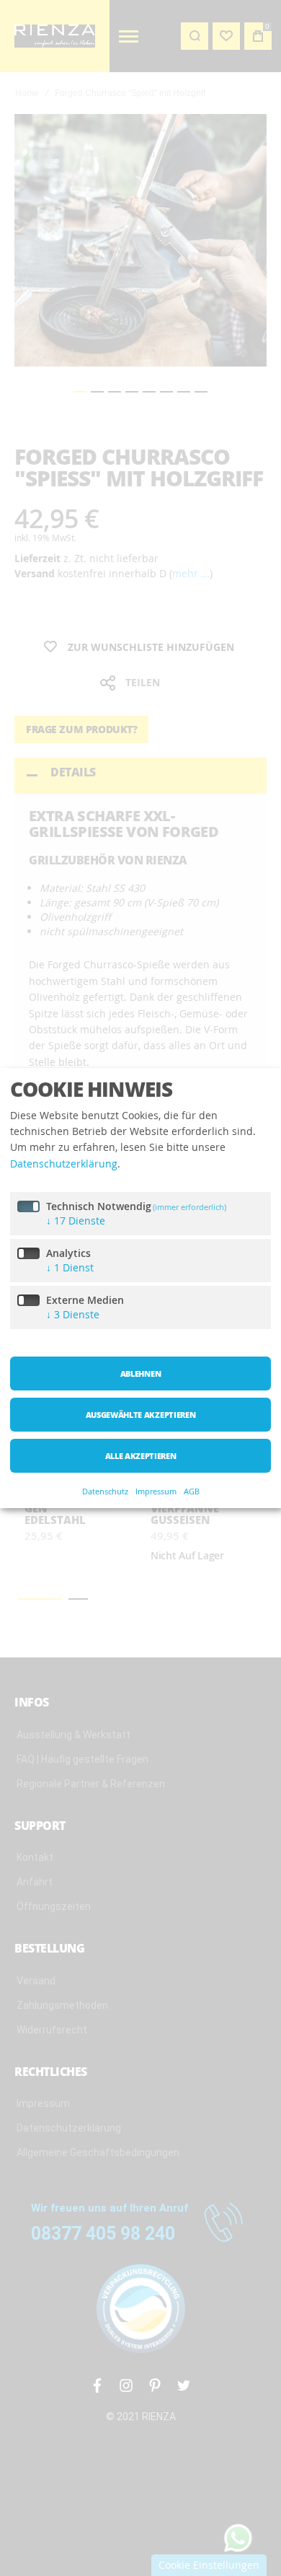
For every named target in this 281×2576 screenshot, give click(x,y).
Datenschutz (105, 1491)
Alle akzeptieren (141, 1456)
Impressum (156, 1491)
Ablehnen (140, 1374)
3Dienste (73, 1314)
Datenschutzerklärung (64, 1164)
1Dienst (70, 1267)
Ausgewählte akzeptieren (140, 1415)
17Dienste (76, 1221)
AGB (192, 1491)
